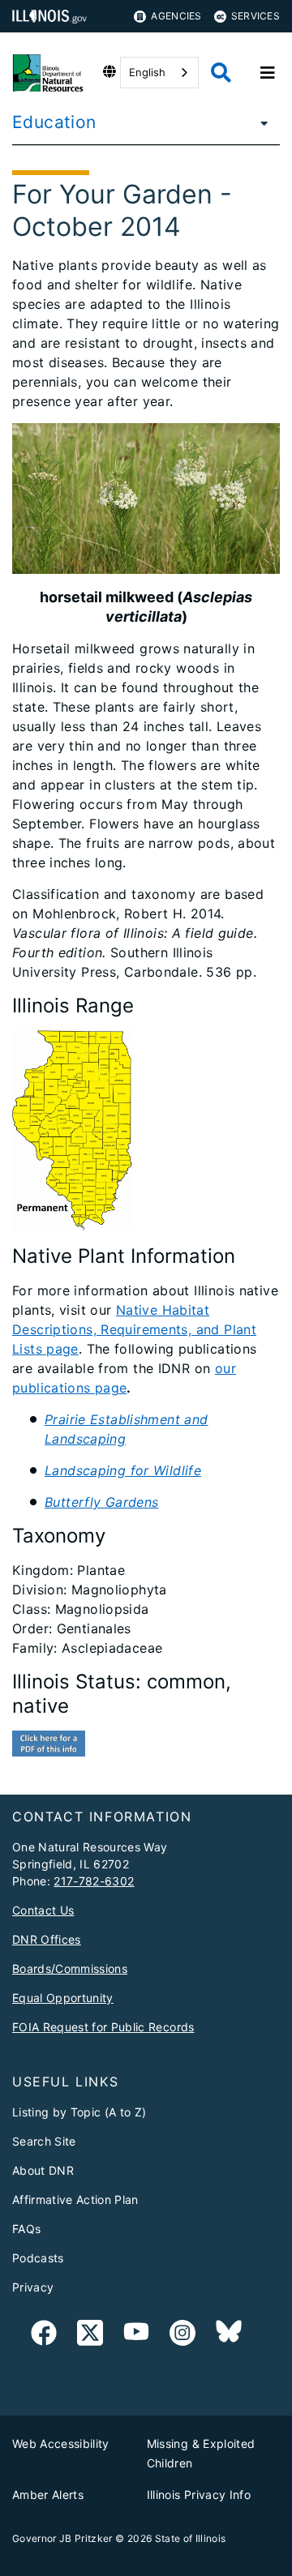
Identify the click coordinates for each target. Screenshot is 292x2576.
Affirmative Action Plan (75, 2199)
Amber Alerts (48, 2495)
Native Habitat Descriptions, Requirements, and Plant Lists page (134, 1329)
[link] (44, 2336)
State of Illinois (191, 2538)
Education (54, 122)
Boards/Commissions (70, 1968)
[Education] (260, 122)
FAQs (26, 2229)
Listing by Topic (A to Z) (79, 2112)
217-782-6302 (94, 1881)
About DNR (43, 2170)
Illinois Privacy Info (199, 2495)
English (147, 72)
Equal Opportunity (63, 1998)
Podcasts (38, 2258)
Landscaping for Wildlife (123, 1470)
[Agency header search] (221, 73)
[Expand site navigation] (268, 73)
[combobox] (159, 73)
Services (255, 16)
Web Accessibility (61, 2443)
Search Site (44, 2141)
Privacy (33, 2287)
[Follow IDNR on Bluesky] (229, 2336)
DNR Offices (47, 1939)
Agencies (176, 16)
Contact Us (43, 1910)
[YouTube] (136, 2336)
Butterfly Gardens (101, 1502)
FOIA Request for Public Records (103, 2027)
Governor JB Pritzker (62, 2538)
